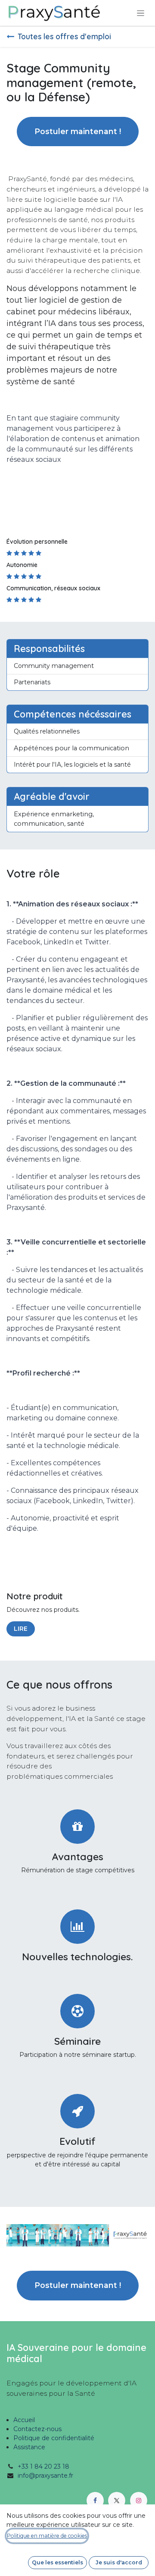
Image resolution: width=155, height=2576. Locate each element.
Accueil (24, 2420)
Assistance (29, 2447)
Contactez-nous (37, 2429)
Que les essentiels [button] (57, 2562)
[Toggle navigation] (141, 13)
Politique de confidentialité (54, 2438)
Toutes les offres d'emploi (64, 36)
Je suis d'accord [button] (119, 2562)
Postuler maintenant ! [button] (78, 131)
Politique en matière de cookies (47, 2536)
